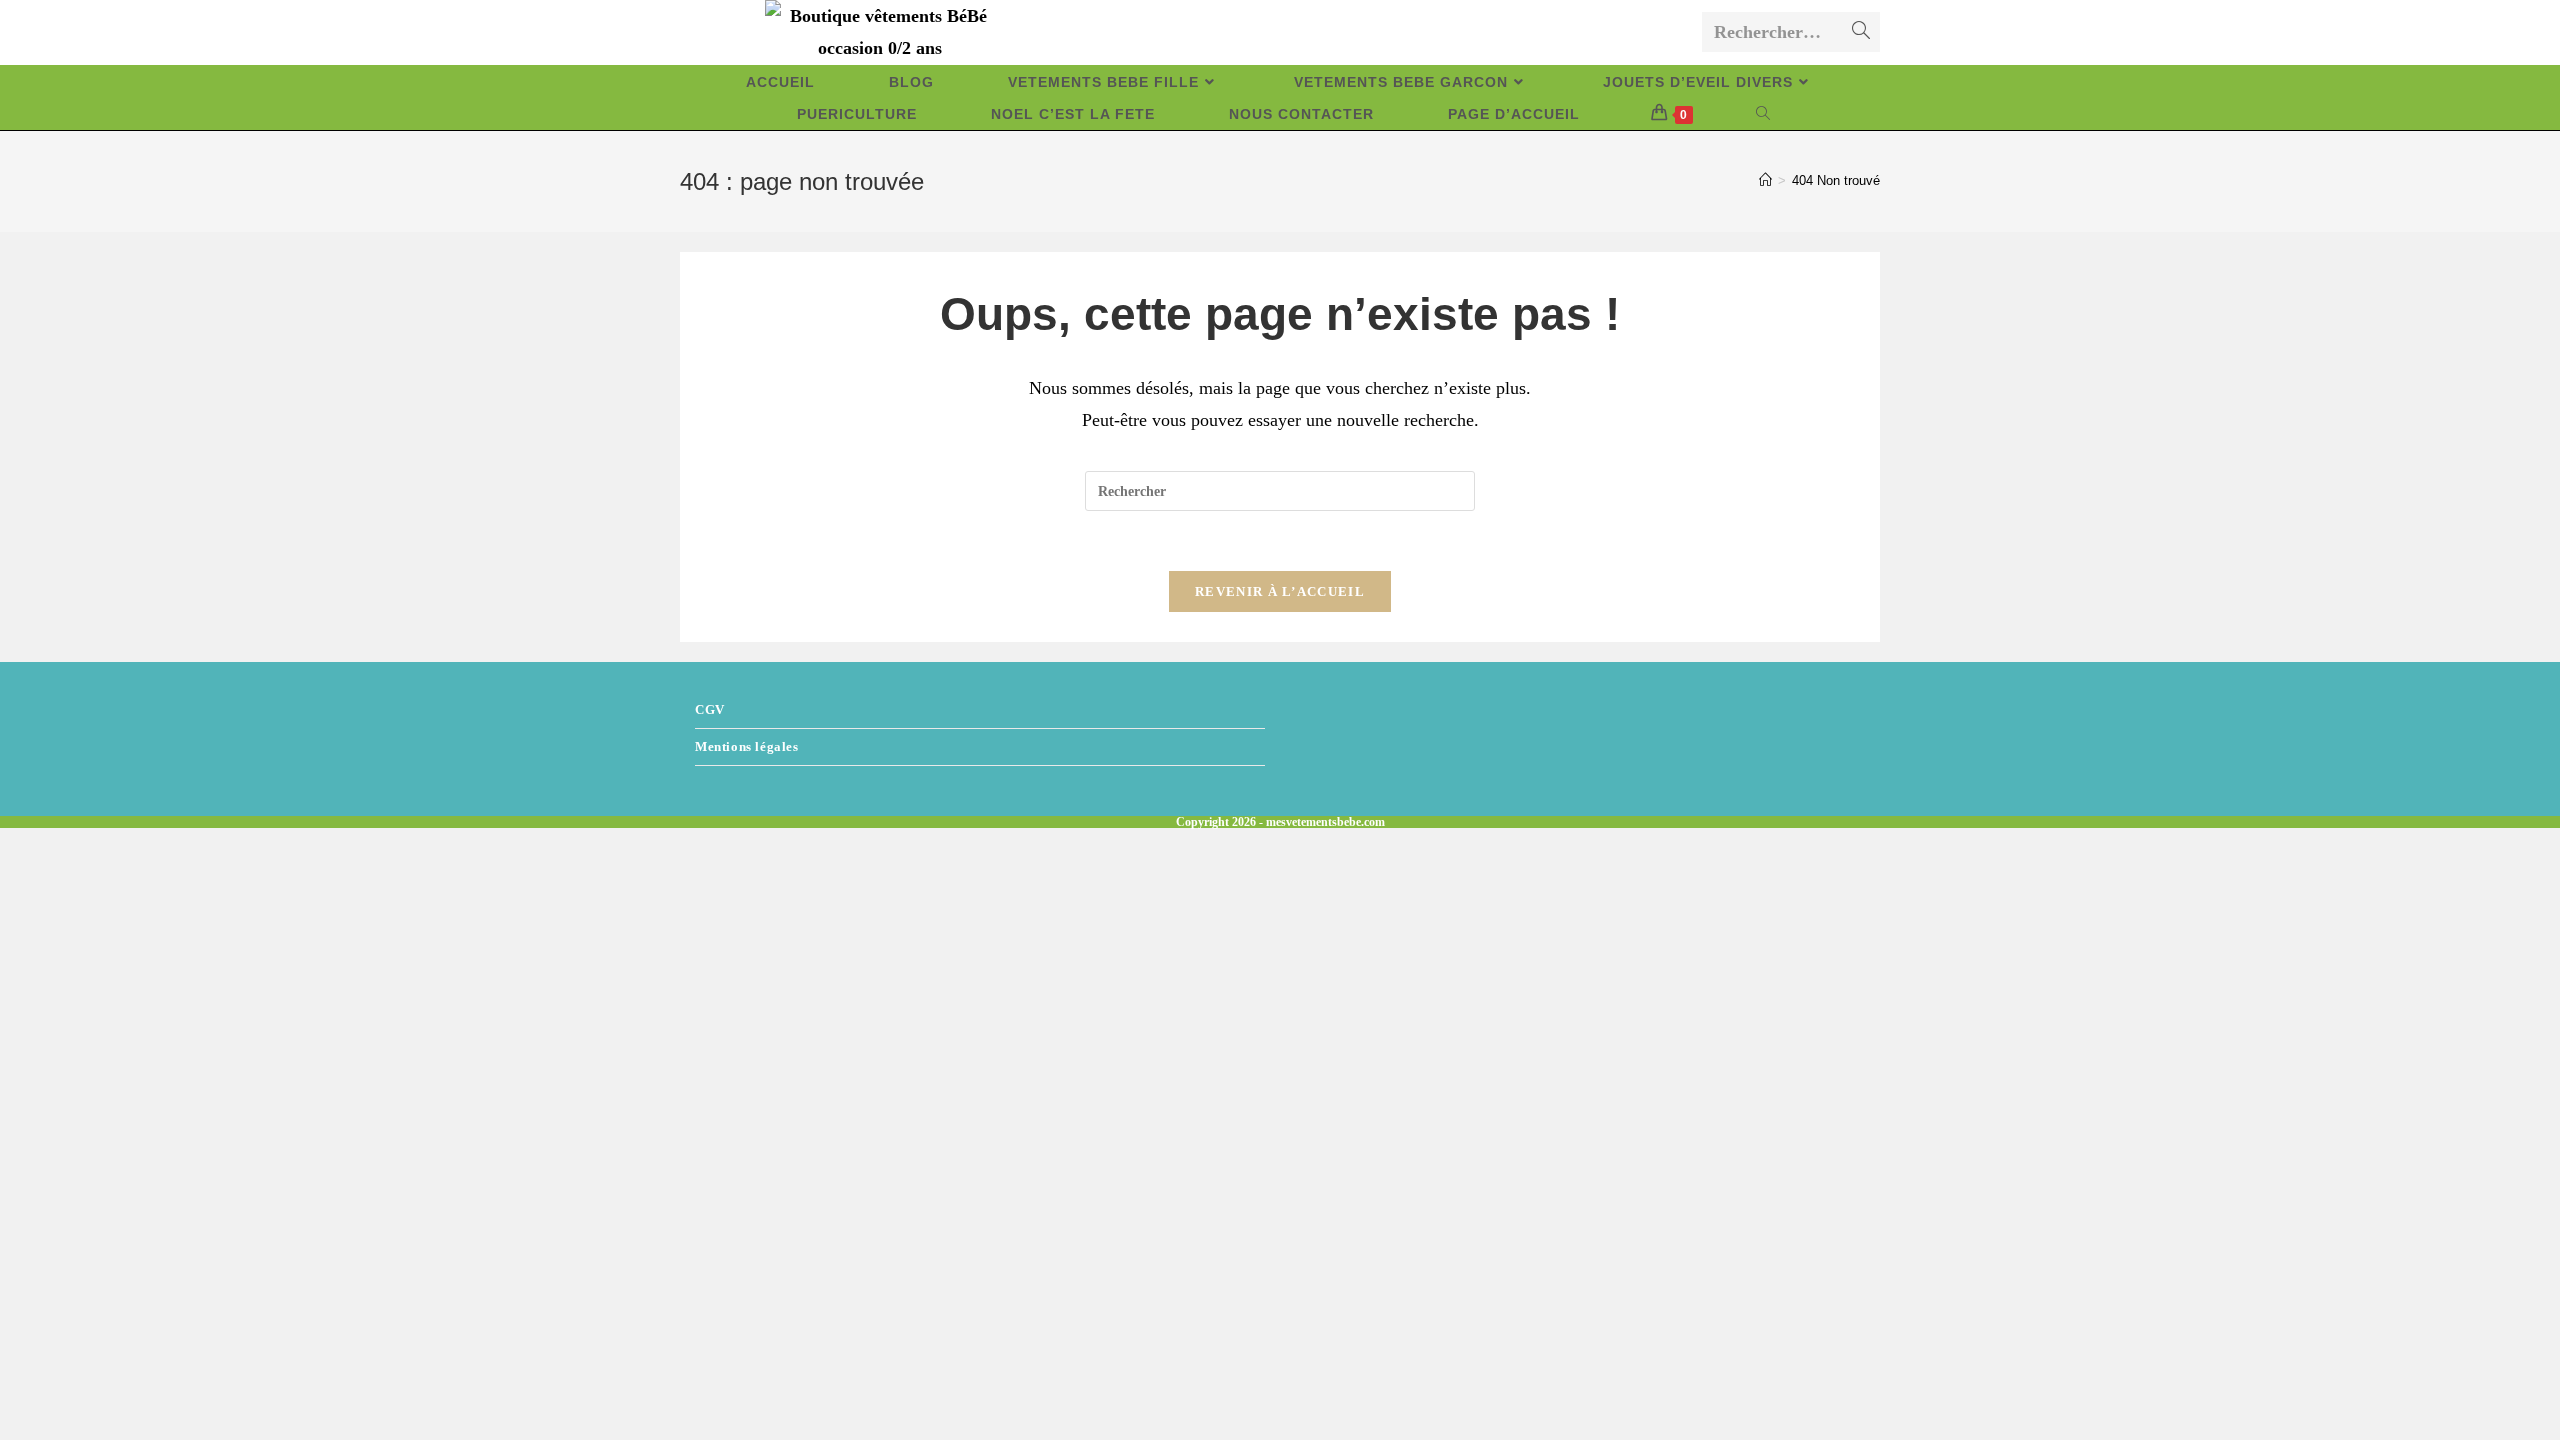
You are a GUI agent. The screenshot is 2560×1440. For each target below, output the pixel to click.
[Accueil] (1765, 180)
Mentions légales (747, 746)
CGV (710, 709)
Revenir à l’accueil (1280, 591)
